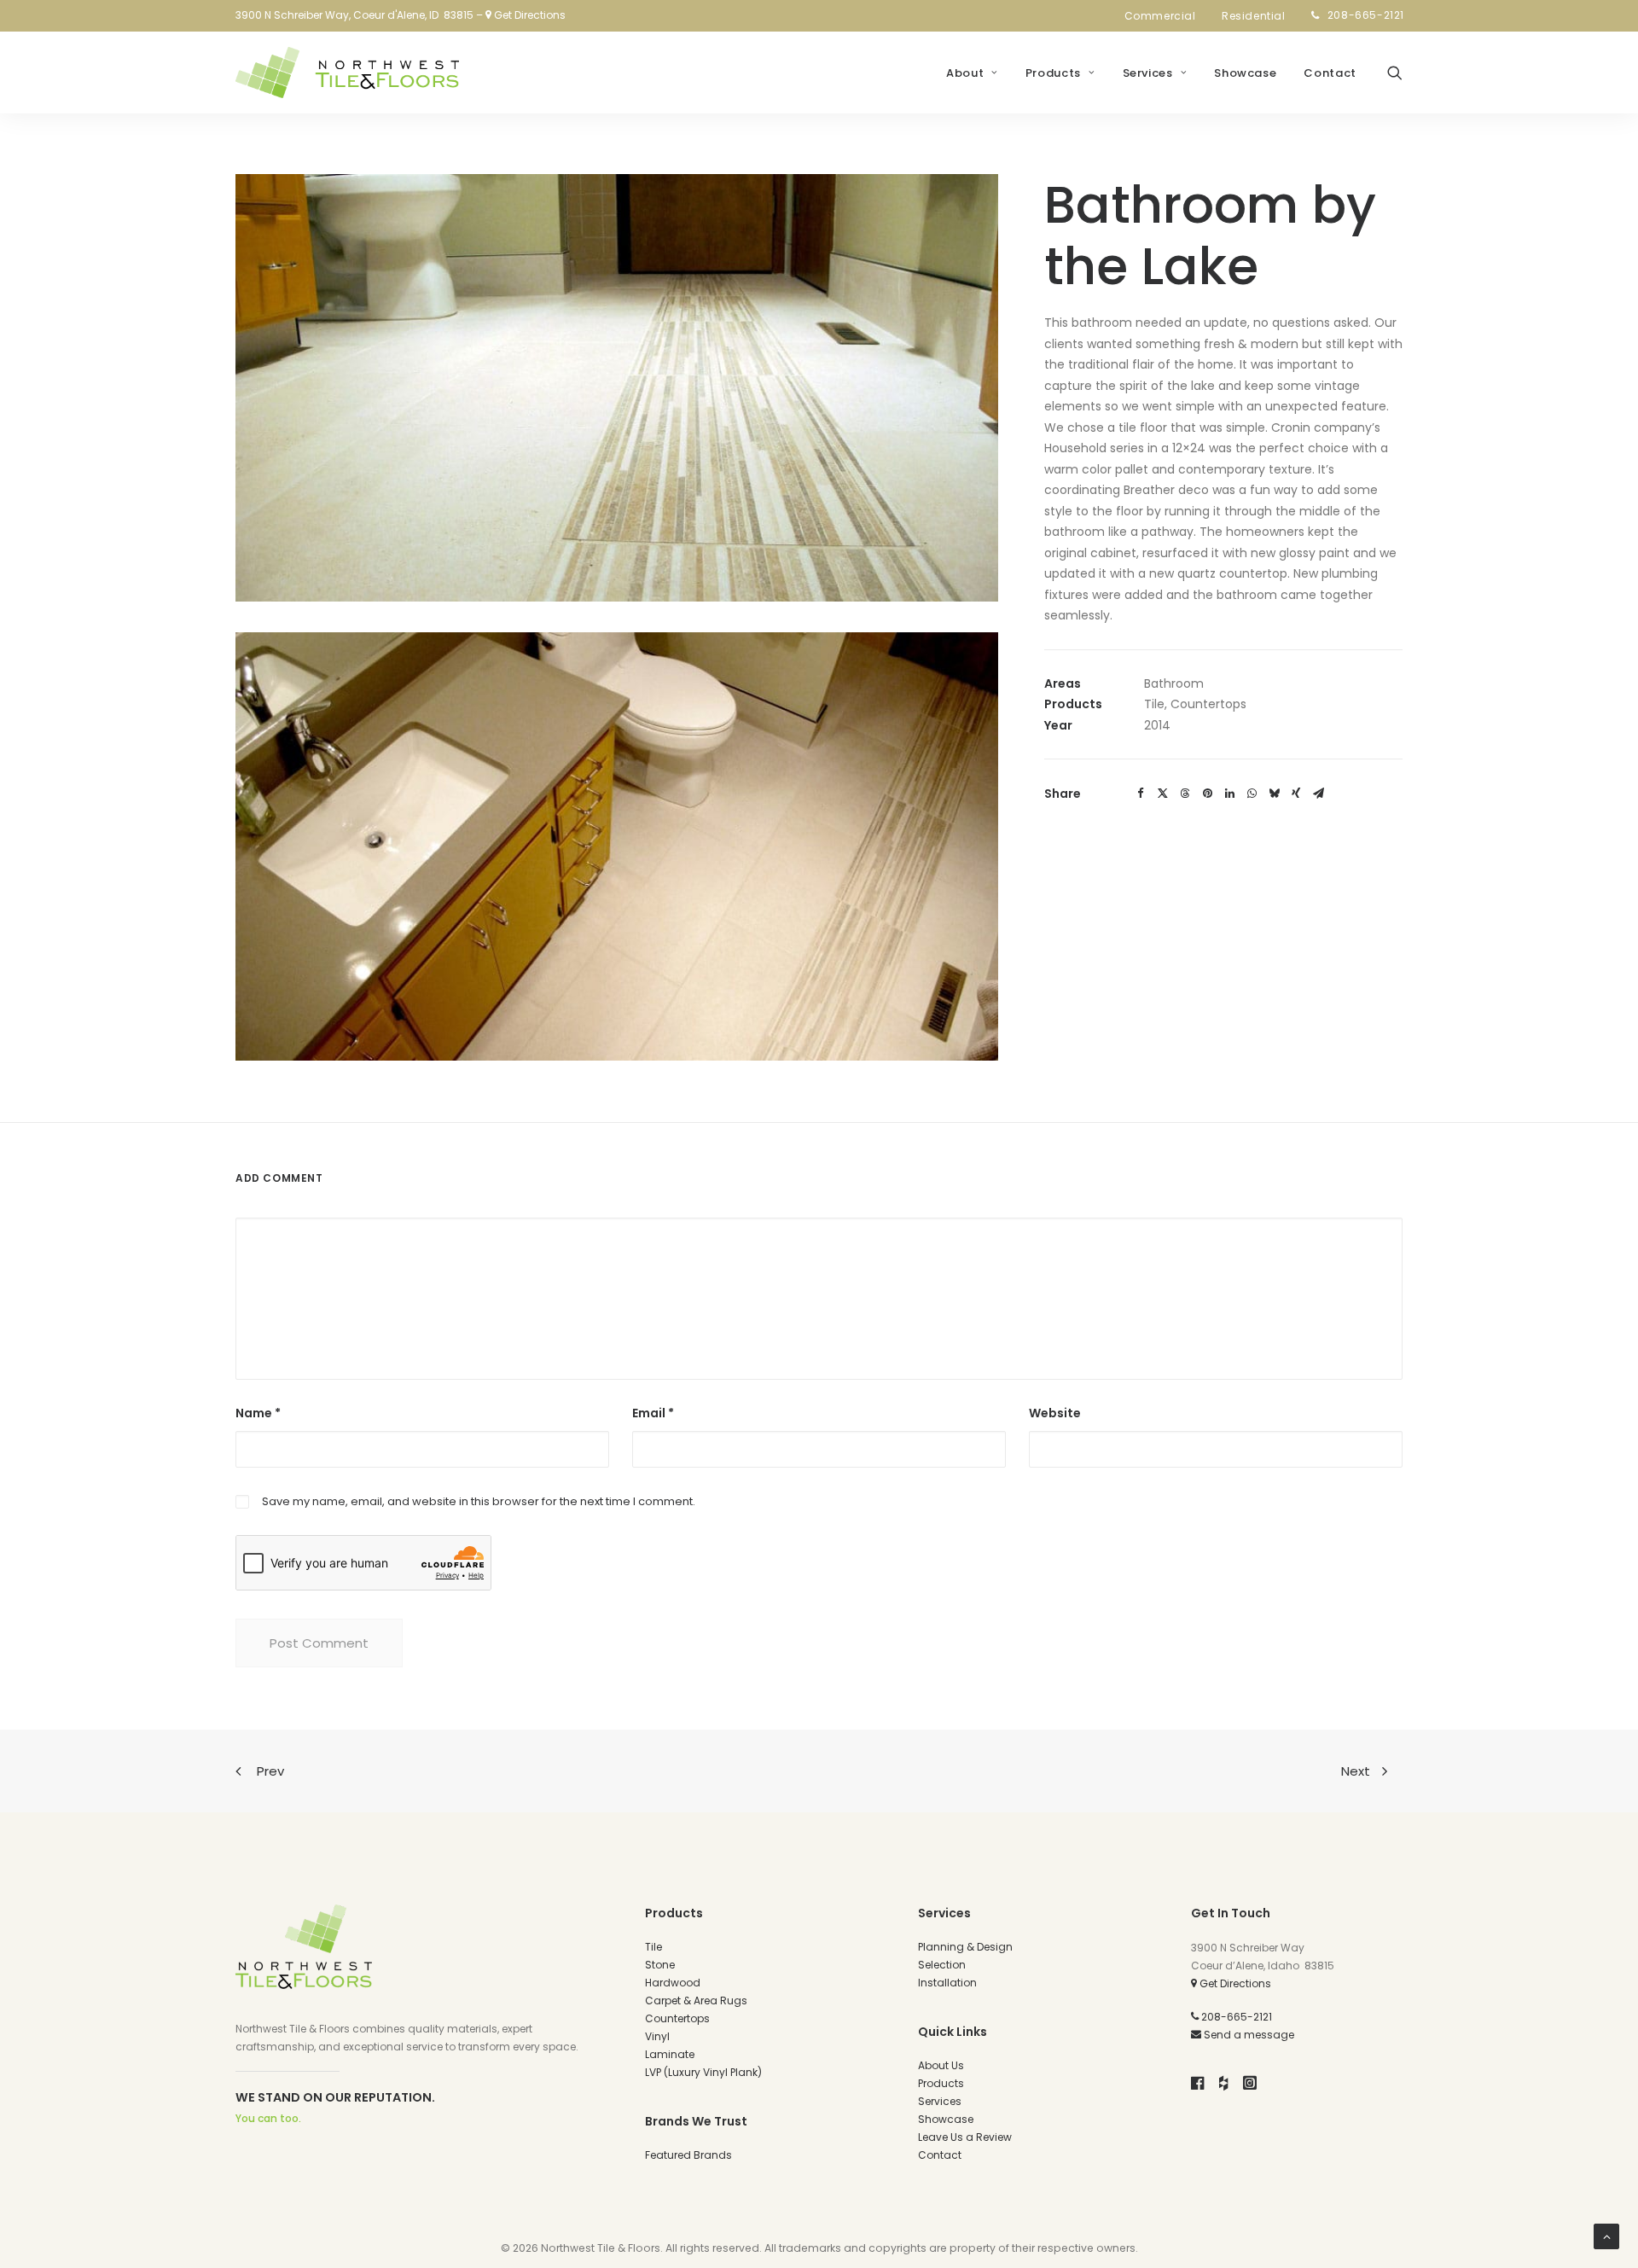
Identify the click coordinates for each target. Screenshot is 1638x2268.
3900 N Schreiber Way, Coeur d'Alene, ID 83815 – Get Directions (401, 15)
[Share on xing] (1296, 794)
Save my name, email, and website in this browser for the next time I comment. (479, 1501)
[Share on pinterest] (1207, 794)
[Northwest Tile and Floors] (347, 73)
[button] (1395, 73)
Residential (1254, 16)
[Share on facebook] (1141, 794)
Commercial (1160, 16)
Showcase (1245, 73)
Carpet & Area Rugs (696, 2000)
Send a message (1248, 2035)
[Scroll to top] (1606, 2236)
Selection (942, 1965)
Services (1148, 73)
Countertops (677, 2018)
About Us (941, 2065)
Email (653, 1413)
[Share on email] (1318, 794)
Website (1055, 1413)
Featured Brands (688, 2155)
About (965, 73)
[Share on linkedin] (1229, 794)
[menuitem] (1165, 16)
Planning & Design (965, 1947)
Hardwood (673, 1983)
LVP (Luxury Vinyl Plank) (703, 2072)
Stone (660, 1965)
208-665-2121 (1366, 15)
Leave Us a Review (965, 2137)
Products (1053, 73)
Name (258, 1413)
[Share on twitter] (1163, 794)
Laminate (670, 2054)
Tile (653, 1947)
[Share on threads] (1185, 794)
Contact (1330, 73)
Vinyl (657, 2036)
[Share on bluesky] (1274, 794)
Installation (947, 1983)
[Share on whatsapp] (1252, 794)
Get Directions (1234, 1983)
